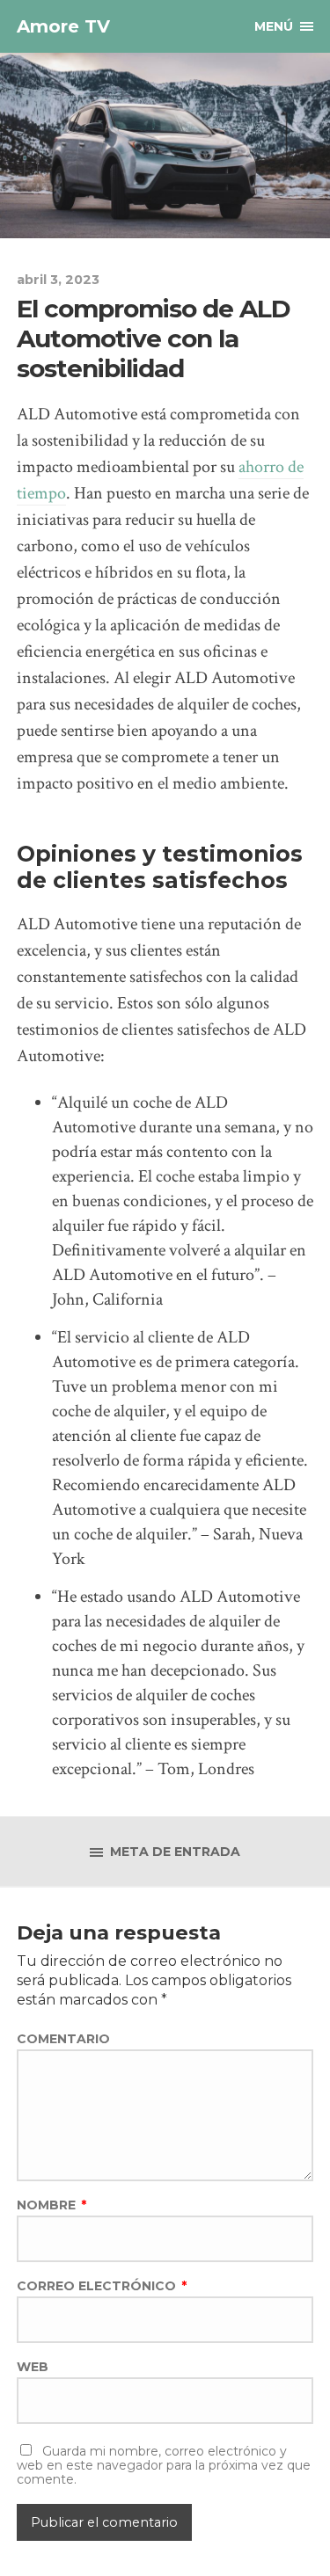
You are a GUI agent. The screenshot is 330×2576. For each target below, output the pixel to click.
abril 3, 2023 (58, 280)
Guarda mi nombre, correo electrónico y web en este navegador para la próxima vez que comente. (164, 2465)
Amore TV (63, 26)
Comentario (63, 2039)
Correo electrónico (102, 2286)
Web (33, 2367)
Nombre (51, 2205)
